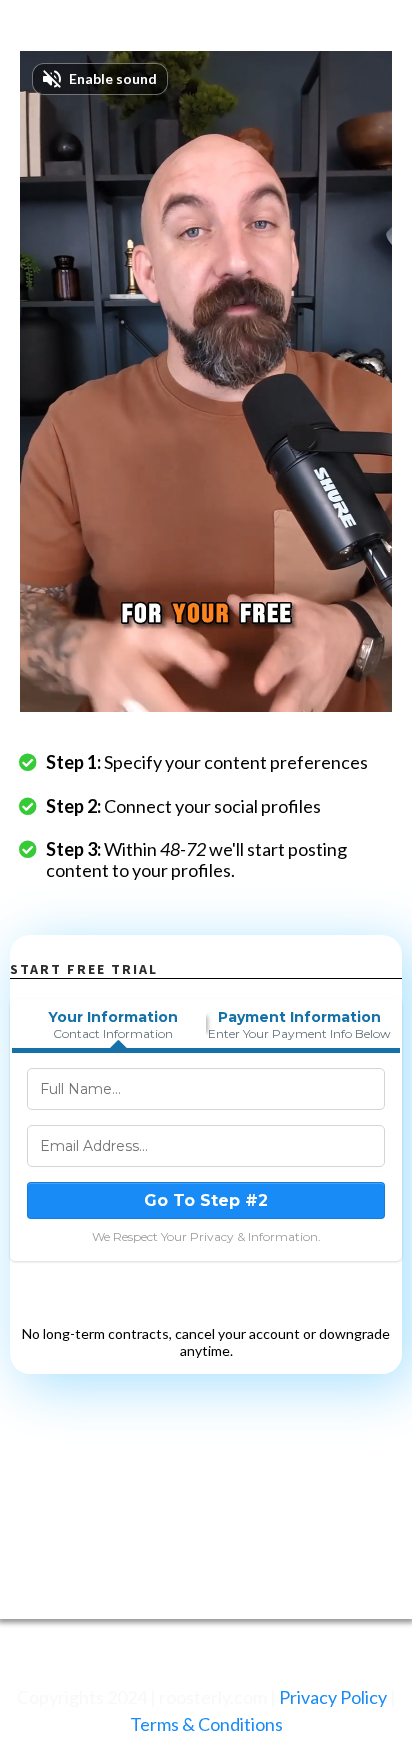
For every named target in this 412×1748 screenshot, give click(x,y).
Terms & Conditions (206, 1724)
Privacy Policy (333, 1697)
